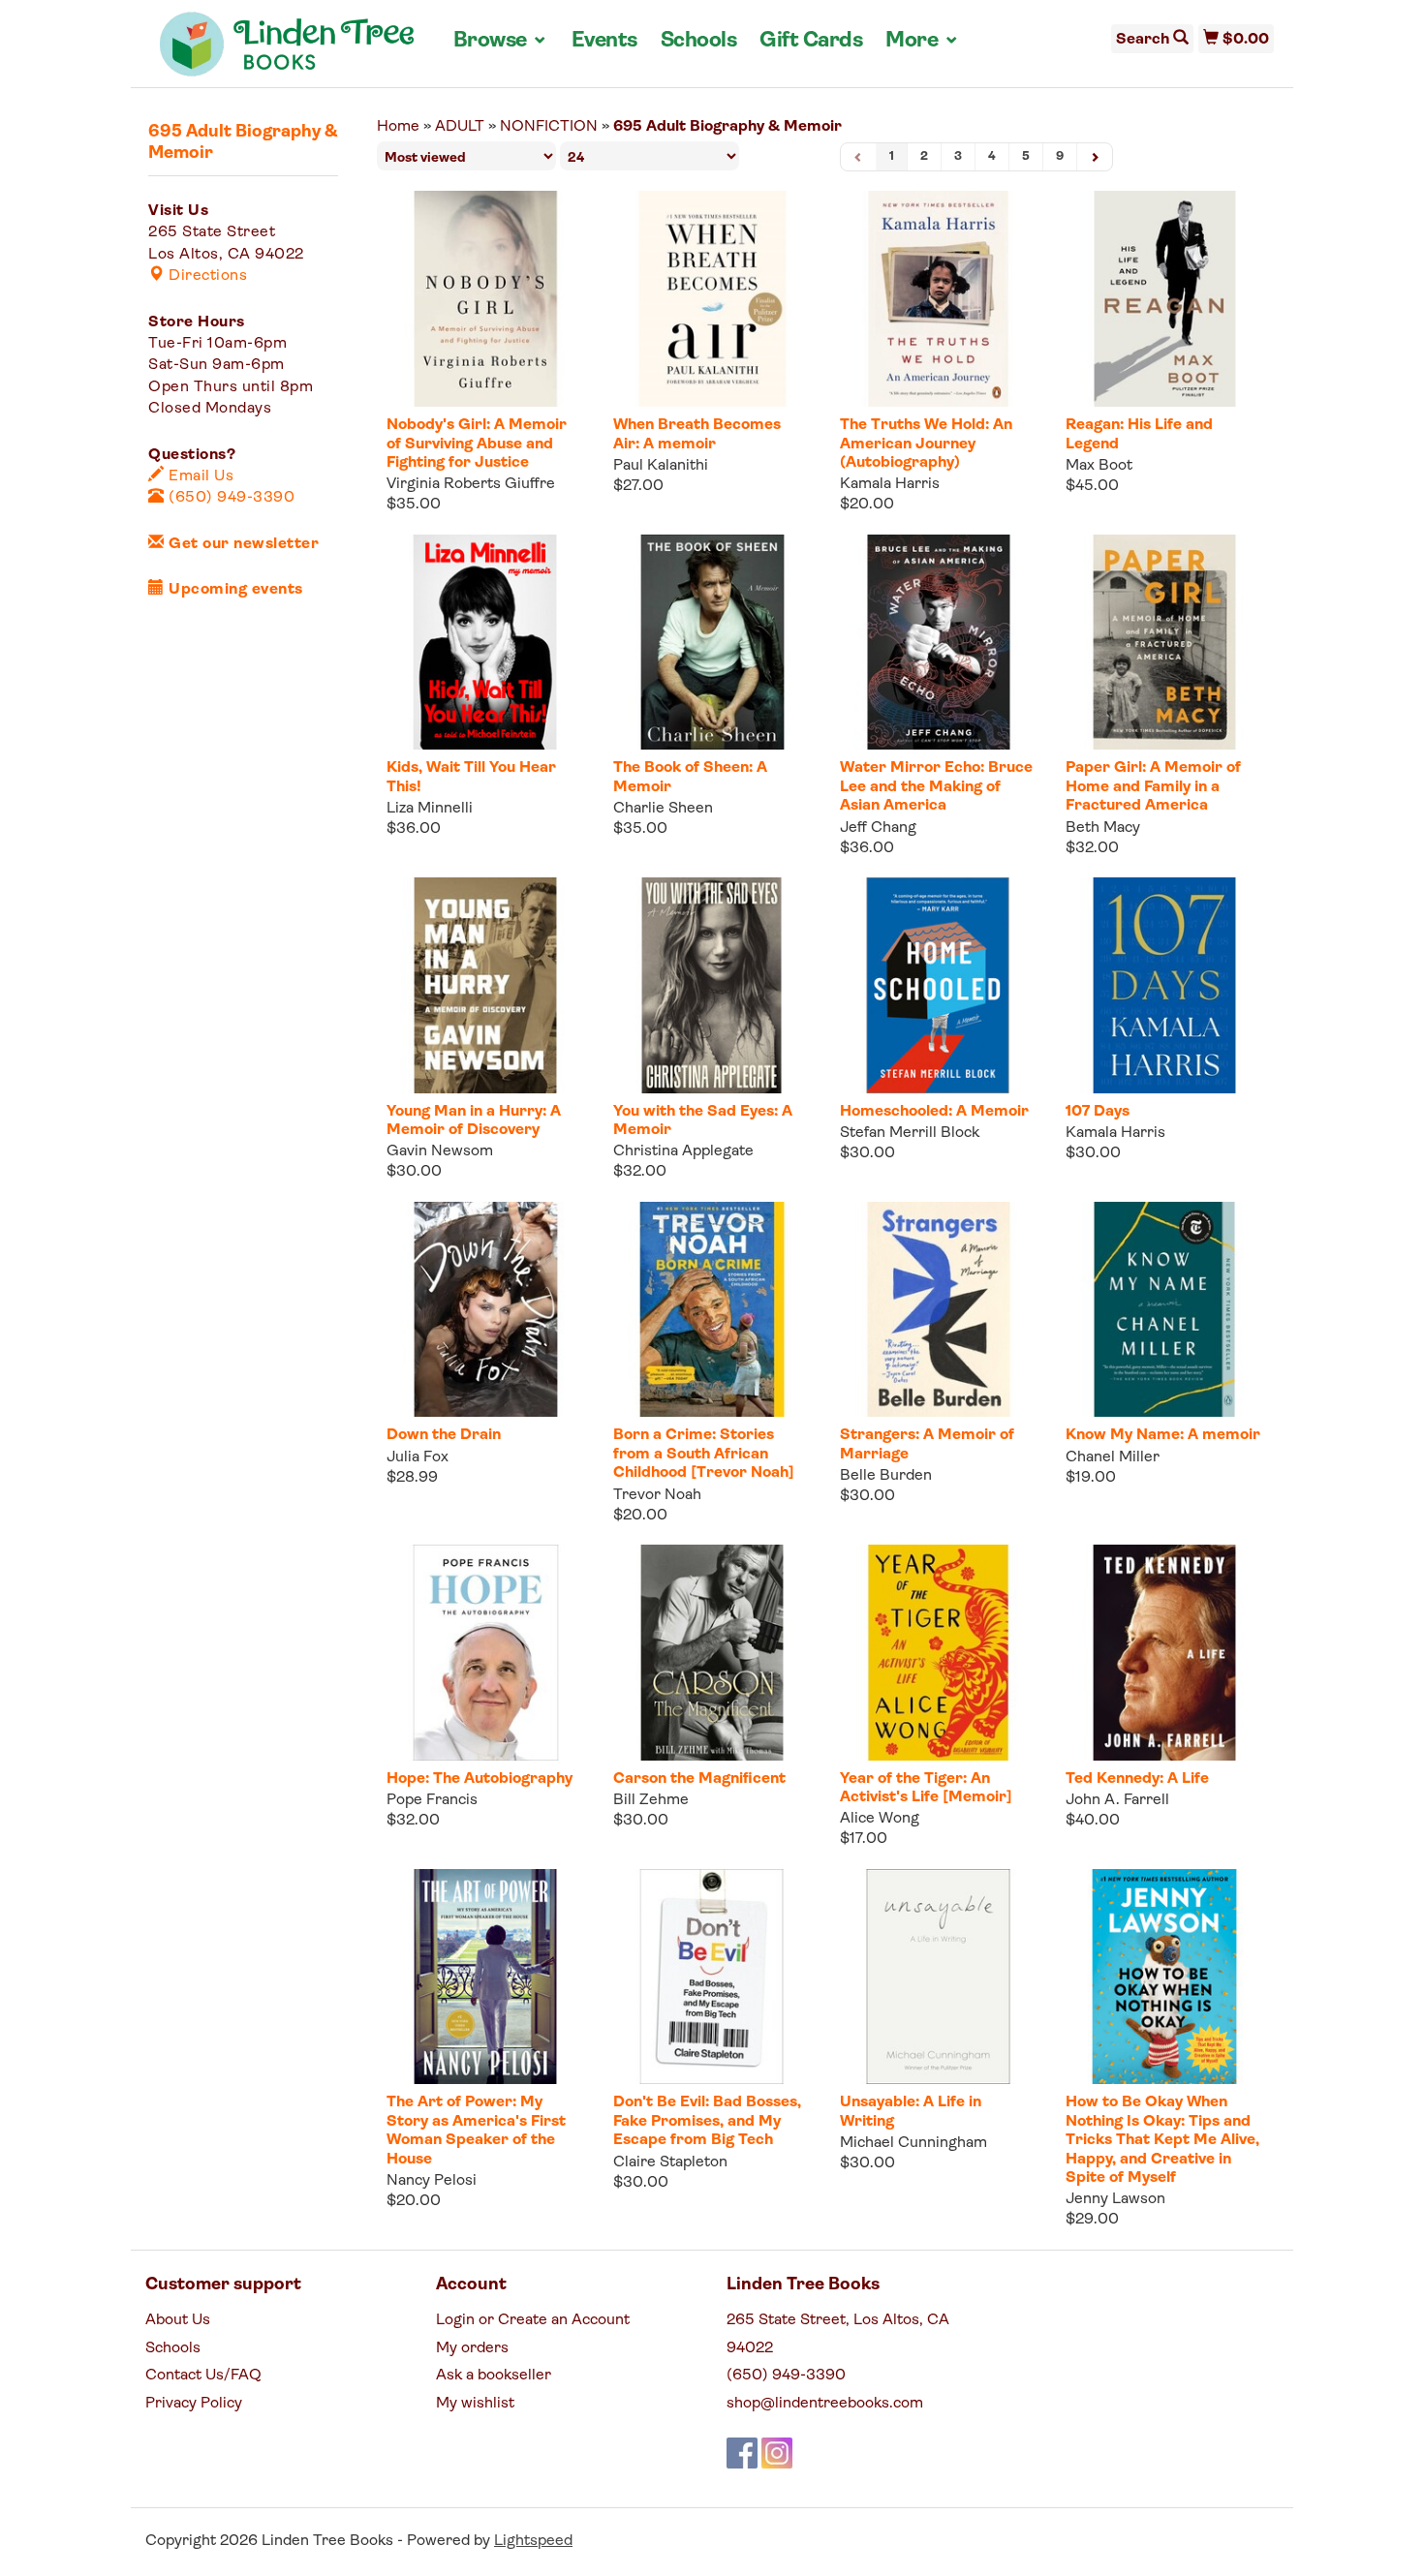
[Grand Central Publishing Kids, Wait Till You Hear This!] (485, 643)
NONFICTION (549, 127)
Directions (206, 276)
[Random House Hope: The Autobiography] (485, 1653)
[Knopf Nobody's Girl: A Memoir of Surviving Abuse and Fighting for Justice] (485, 299)
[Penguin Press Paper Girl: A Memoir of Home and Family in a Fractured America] (1164, 643)
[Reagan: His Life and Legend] (1164, 299)
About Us (178, 2320)
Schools (699, 41)
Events (604, 41)
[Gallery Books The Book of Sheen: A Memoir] (712, 643)
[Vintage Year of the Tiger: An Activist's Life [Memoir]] (939, 1653)
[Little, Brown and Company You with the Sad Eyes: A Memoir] (712, 985)
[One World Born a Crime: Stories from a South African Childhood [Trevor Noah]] (712, 1310)
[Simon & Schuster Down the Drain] (485, 1310)
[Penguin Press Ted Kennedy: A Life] (1164, 1653)
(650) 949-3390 (230, 498)
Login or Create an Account (533, 2320)
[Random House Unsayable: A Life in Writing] (939, 1977)
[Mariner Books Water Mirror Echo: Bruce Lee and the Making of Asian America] (939, 643)
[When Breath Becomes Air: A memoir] (712, 299)
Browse (501, 41)
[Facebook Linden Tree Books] (742, 2453)
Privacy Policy (194, 2404)
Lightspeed (533, 2541)
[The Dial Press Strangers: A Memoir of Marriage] (939, 1310)
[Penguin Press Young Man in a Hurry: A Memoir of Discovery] (485, 985)
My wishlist (475, 2404)
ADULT (460, 127)
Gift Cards (811, 41)
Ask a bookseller (494, 2376)
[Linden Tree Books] (287, 51)
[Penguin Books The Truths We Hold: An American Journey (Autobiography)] (939, 299)
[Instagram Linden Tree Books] (777, 2453)
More (922, 41)
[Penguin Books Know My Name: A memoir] (1164, 1310)
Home (398, 127)
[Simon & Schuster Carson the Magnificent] (712, 1653)
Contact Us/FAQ (203, 2376)
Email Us (199, 476)
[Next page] (1095, 157)
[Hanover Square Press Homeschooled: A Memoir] (939, 985)
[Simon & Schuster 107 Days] (1164, 985)
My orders (472, 2348)
